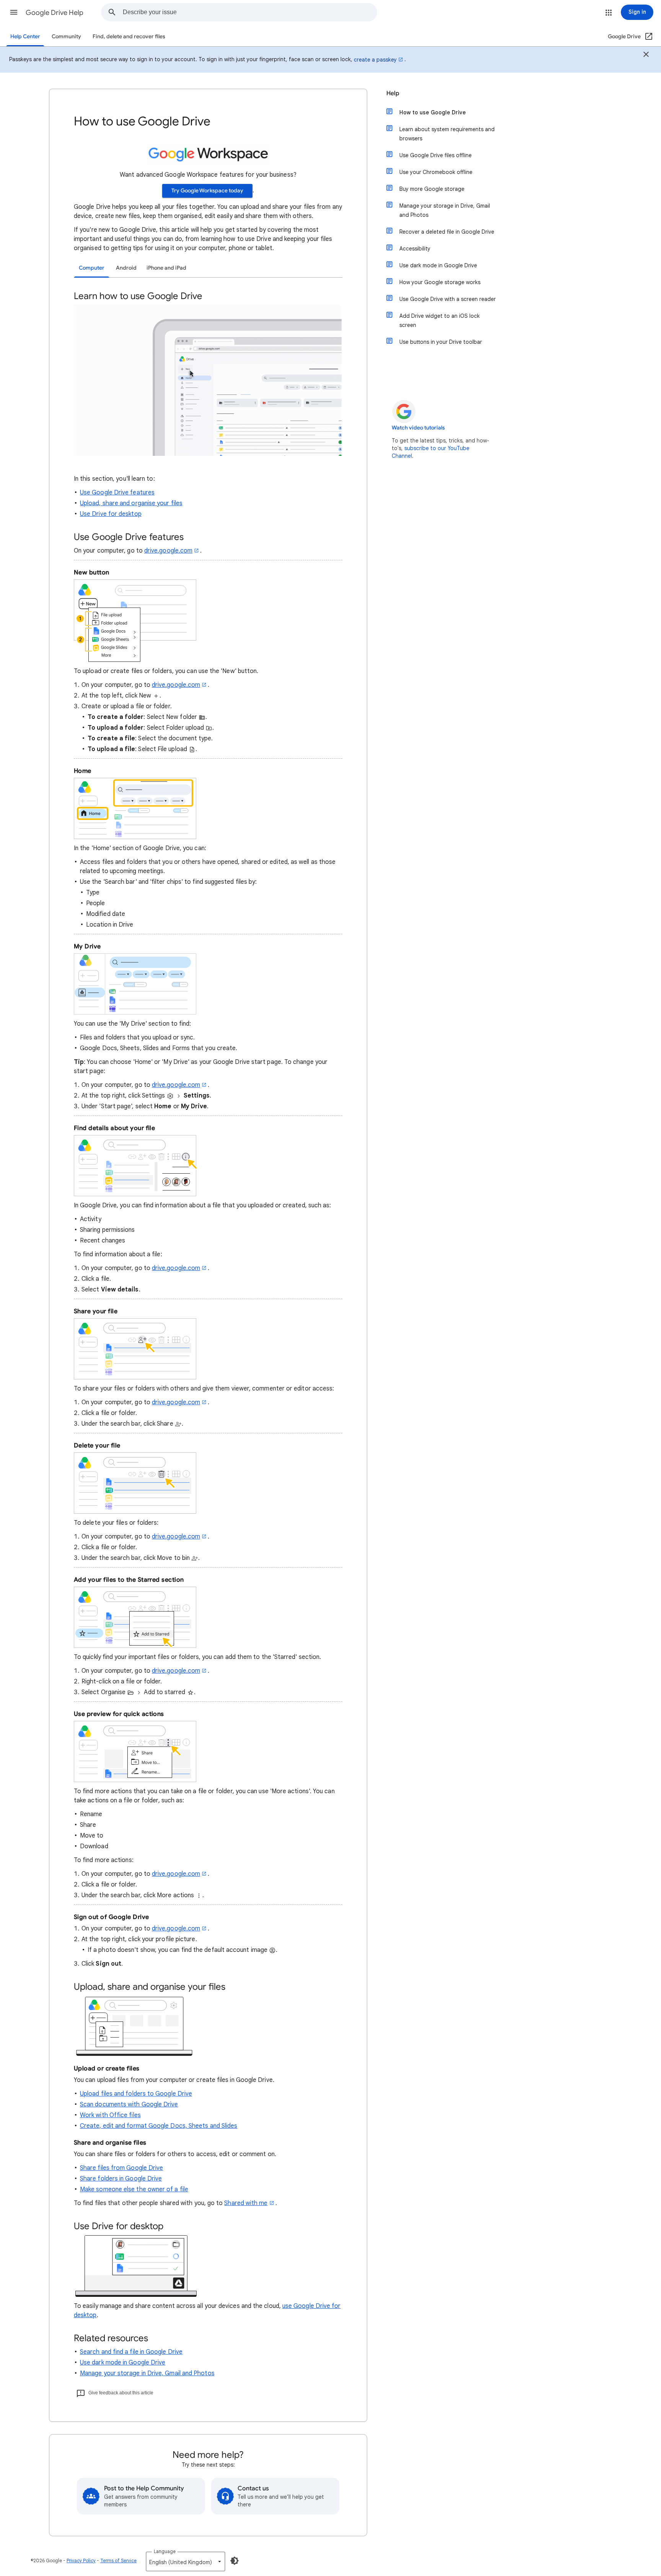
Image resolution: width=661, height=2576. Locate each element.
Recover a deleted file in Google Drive (447, 232)
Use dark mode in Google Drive (123, 2363)
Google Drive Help (55, 13)
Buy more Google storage (432, 189)
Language (165, 2551)
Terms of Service (118, 2561)
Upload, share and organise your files (131, 503)
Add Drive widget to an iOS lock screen (440, 320)
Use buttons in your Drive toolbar (441, 342)
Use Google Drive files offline (436, 155)
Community (66, 37)
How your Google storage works (440, 282)
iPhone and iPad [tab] (166, 268)
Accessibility (415, 249)
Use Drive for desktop (111, 514)
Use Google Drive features (117, 493)
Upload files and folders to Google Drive (136, 2094)
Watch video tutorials (418, 428)
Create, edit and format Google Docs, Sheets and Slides (159, 2126)
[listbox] (186, 2561)
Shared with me (246, 2203)
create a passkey (375, 60)
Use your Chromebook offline (436, 172)
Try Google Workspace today (207, 191)
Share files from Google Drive (121, 2168)
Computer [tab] (92, 268)
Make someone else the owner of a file (134, 2189)
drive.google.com (168, 551)
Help (393, 93)
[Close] (646, 55)
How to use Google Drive (433, 112)
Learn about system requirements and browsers (447, 134)
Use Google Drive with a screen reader (448, 299)
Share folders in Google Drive (121, 2179)
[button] (14, 12)
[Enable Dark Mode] (234, 2561)
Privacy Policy (81, 2561)
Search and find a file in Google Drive (131, 2352)
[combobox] (250, 12)
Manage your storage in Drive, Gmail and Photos (147, 2373)
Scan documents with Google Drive (129, 2104)
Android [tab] (126, 268)
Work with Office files (110, 2115)
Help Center (25, 37)
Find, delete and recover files (129, 37)
